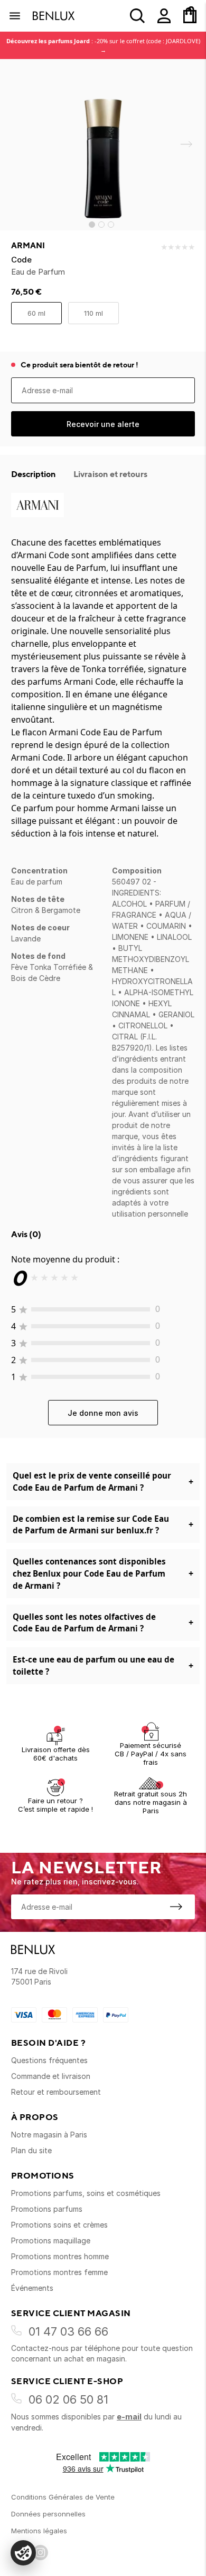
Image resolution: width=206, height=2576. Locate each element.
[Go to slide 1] (92, 225)
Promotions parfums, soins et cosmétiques (86, 2193)
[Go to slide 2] (101, 225)
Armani (28, 246)
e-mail (129, 2417)
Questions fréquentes (49, 2060)
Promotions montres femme (59, 2272)
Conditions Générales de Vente (63, 2497)
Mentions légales (39, 2531)
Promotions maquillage (51, 2240)
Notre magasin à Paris (49, 2135)
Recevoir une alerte (103, 424)
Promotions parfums (47, 2209)
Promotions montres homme (60, 2256)
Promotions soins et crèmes (59, 2225)
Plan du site (31, 2150)
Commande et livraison (51, 2076)
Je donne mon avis (103, 1413)
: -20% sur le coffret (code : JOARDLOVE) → (103, 45)
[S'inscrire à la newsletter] (176, 1907)
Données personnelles (48, 2514)
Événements (32, 2288)
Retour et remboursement (56, 2092)
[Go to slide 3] (111, 225)
